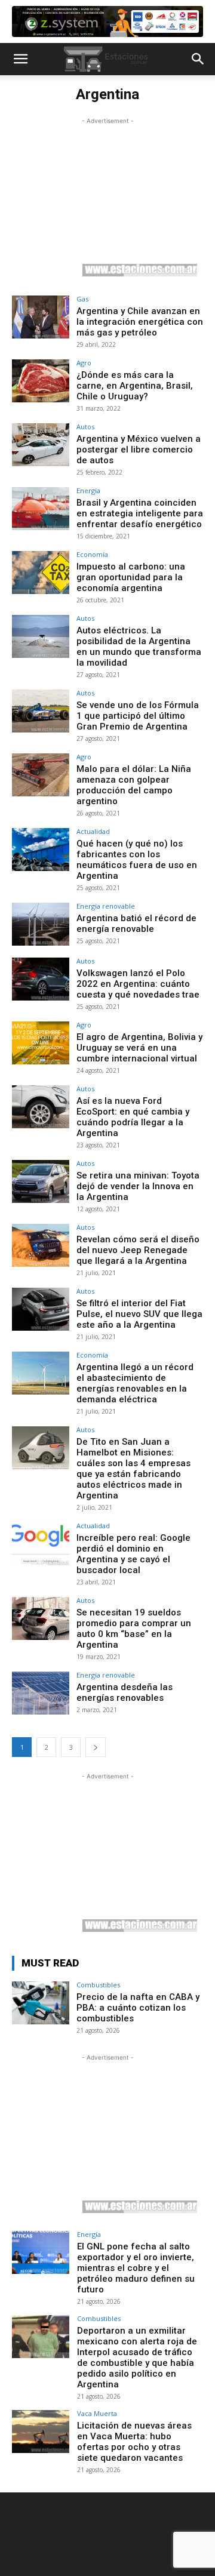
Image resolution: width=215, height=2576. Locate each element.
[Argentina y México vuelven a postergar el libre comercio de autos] (41, 445)
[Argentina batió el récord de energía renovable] (41, 924)
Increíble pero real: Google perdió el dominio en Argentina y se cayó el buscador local (133, 1554)
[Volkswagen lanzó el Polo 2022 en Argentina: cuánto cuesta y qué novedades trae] (41, 979)
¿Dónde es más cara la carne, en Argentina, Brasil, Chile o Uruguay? (135, 386)
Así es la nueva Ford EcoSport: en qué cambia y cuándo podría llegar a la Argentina (133, 1117)
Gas (82, 299)
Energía (88, 490)
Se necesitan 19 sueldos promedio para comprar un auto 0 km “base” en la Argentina (134, 1629)
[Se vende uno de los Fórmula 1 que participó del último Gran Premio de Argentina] (41, 711)
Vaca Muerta (97, 2413)
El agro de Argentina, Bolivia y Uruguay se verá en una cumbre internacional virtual (139, 1048)
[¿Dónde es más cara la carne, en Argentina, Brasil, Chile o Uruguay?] (41, 381)
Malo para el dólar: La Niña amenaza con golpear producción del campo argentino (134, 785)
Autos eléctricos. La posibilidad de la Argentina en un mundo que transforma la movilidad (139, 647)
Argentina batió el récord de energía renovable (136, 924)
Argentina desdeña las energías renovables (125, 1692)
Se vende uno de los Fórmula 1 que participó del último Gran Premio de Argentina (138, 716)
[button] (20, 59)
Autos (85, 427)
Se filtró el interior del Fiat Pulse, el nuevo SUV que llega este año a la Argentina (139, 1314)
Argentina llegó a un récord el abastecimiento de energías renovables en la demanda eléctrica (135, 1383)
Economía (92, 554)
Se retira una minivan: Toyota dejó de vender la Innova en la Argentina (138, 1186)
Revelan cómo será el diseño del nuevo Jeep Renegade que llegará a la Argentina (138, 1250)
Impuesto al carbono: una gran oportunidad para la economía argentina (131, 577)
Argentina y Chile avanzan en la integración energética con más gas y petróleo (140, 322)
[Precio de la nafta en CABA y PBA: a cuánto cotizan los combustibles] (41, 2003)
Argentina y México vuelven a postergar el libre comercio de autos (139, 450)
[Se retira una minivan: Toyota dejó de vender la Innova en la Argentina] (41, 1181)
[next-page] (96, 1747)
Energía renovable (106, 906)
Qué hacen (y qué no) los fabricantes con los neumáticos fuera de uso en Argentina (137, 860)
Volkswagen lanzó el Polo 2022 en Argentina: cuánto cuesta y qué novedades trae (138, 984)
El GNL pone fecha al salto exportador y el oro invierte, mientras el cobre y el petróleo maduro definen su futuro (136, 2268)
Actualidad (93, 831)
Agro (84, 363)
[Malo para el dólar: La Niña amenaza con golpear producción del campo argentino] (41, 775)
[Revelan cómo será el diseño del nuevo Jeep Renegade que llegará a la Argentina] (41, 1245)
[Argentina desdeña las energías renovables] (41, 1693)
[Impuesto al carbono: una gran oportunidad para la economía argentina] (41, 573)
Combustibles (98, 1985)
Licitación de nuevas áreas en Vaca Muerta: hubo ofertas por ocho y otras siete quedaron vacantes (134, 2442)
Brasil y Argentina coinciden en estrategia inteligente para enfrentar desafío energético (140, 513)
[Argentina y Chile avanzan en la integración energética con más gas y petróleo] (41, 317)
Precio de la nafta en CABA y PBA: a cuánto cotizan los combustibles (138, 2008)
